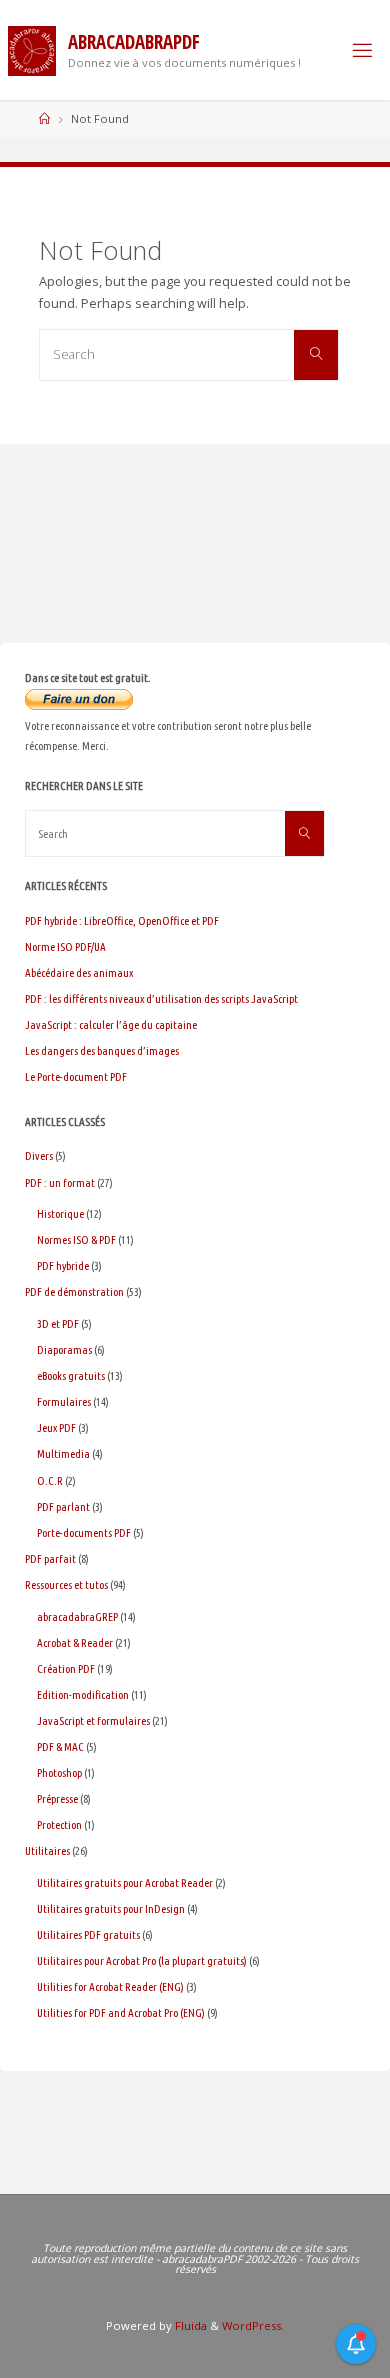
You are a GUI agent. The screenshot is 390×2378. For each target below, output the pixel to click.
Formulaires (64, 1401)
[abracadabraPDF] (32, 49)
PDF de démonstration (74, 1291)
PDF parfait (50, 1558)
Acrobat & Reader (75, 1642)
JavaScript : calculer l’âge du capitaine (111, 1024)
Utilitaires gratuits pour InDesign (111, 1908)
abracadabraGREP (77, 1616)
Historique (60, 1213)
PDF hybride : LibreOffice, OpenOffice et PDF (122, 920)
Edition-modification (83, 1694)
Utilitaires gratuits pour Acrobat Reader (125, 1882)
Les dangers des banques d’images (102, 1050)
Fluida (189, 2325)
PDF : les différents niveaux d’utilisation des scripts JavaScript (161, 998)
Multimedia (63, 1453)
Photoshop (59, 1772)
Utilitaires (47, 1850)
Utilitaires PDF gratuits (88, 1934)
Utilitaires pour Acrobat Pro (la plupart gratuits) (142, 1960)
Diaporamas (64, 1349)
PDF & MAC (60, 1746)
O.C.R (50, 1480)
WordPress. (253, 2325)
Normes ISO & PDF (76, 1239)
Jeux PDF (56, 1427)
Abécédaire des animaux (79, 972)
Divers (39, 1155)
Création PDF (66, 1668)
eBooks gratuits (71, 1375)
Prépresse (57, 1798)
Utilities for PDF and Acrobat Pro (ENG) (121, 2012)
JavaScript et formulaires (93, 1720)
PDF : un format (60, 1182)
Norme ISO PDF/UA (65, 946)
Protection (59, 1824)
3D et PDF (58, 1323)
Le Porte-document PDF (76, 1076)
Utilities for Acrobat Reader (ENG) (110, 1986)
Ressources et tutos (66, 1584)
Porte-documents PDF (84, 1532)
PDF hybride (63, 1265)
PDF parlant (63, 1506)
